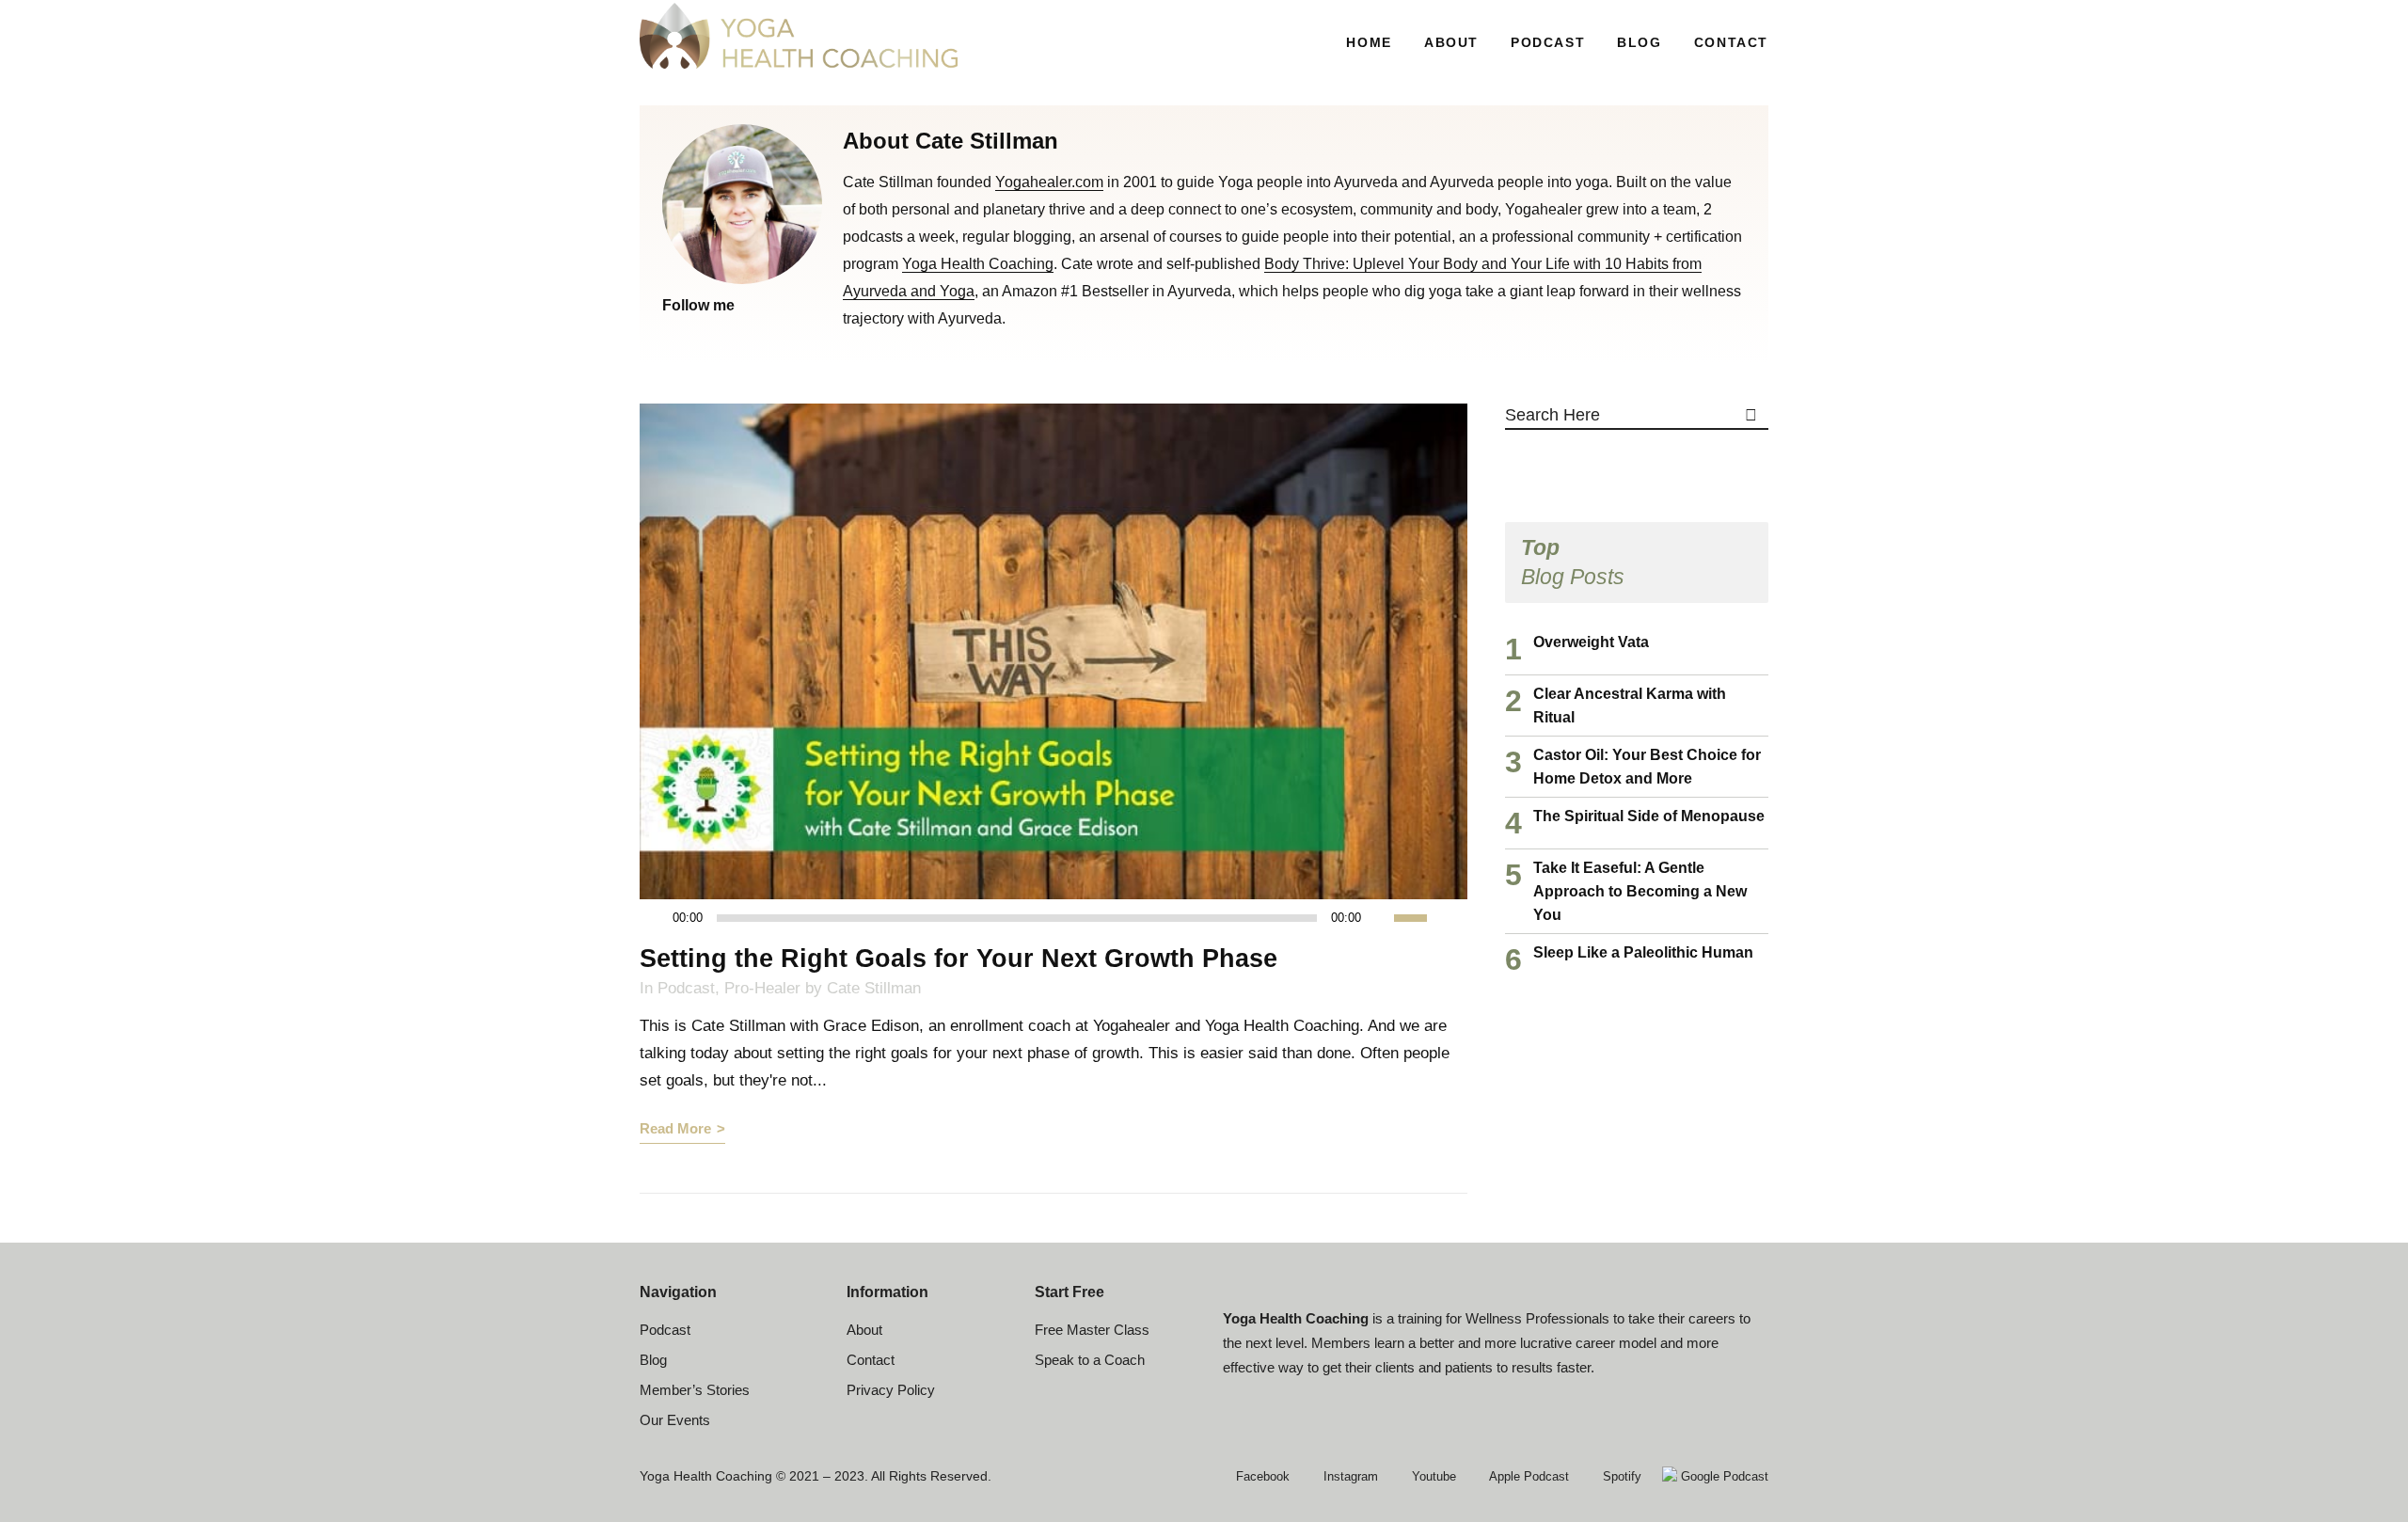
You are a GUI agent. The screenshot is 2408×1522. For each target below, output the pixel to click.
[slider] (1420, 916)
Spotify (1620, 1476)
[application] (1043, 918)
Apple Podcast (1528, 1476)
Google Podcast (1723, 1476)
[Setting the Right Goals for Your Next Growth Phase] (1053, 651)
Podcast (686, 988)
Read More (675, 1128)
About (864, 1330)
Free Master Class (1092, 1330)
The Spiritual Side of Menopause (1649, 816)
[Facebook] (670, 331)
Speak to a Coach (1090, 1360)
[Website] (717, 331)
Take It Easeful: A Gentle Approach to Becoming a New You (1640, 891)
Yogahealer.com (1049, 182)
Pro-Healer (762, 988)
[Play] (659, 919)
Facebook (1261, 1476)
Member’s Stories (695, 1390)
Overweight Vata (1591, 642)
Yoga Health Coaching (978, 264)
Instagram (1349, 1476)
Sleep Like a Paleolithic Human (1643, 952)
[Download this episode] (1453, 918)
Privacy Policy (891, 1390)
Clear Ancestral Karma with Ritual (1630, 706)
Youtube (1432, 1476)
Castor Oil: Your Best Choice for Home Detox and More (1647, 767)
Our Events (675, 1420)
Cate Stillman (874, 988)
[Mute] (1380, 918)
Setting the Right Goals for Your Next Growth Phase (958, 959)
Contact (871, 1360)
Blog (653, 1360)
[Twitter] (693, 331)
